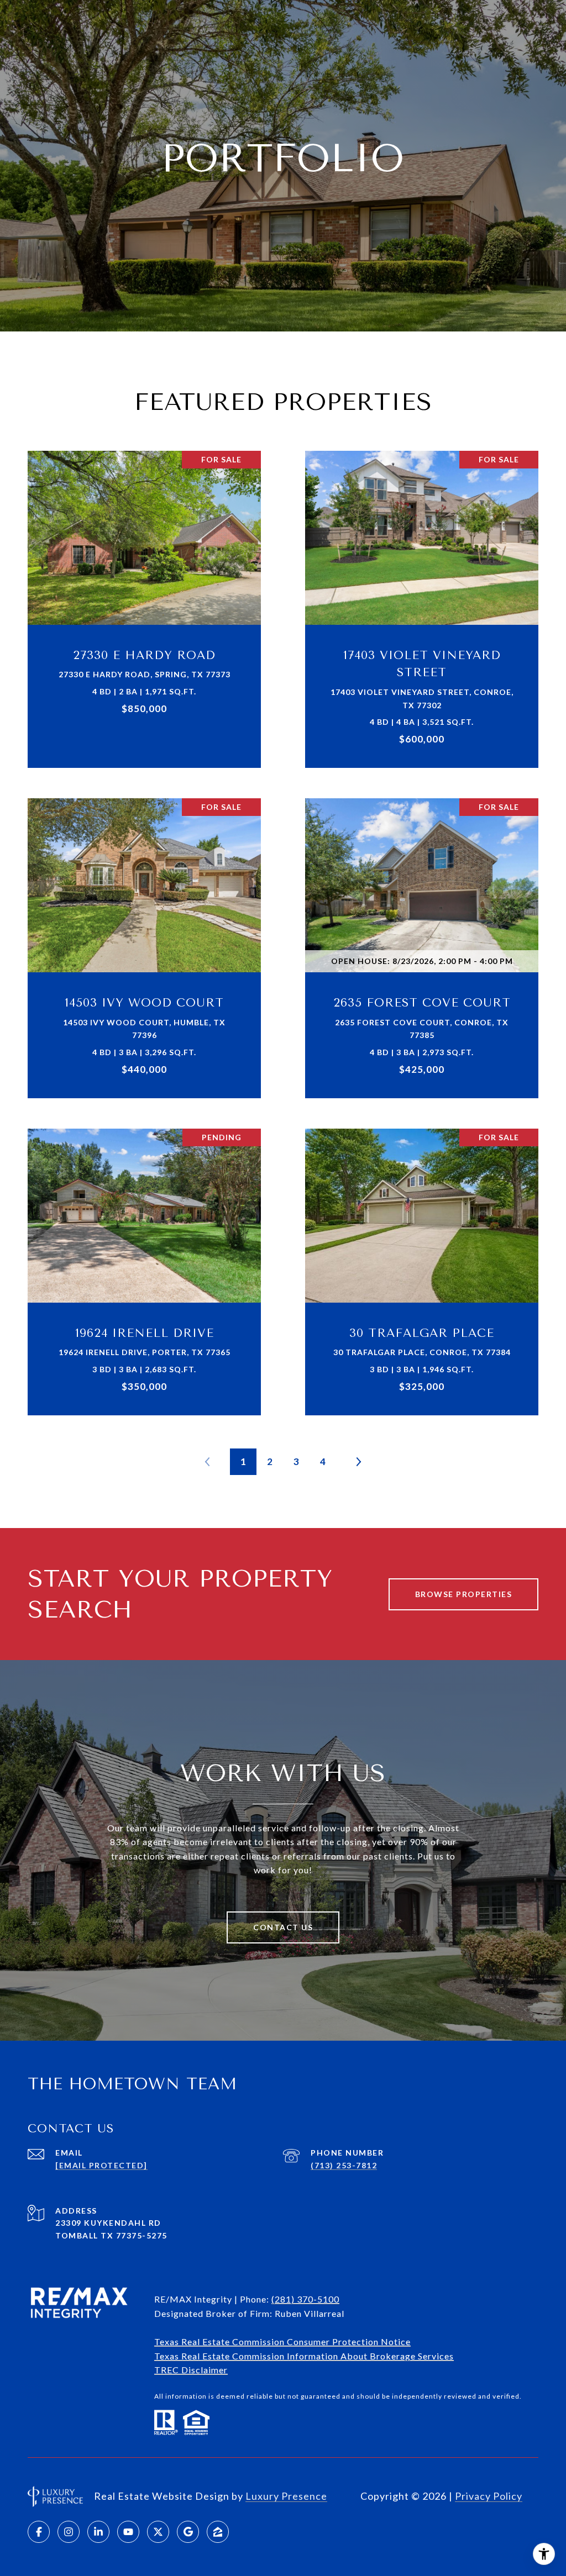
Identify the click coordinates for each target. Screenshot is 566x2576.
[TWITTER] (158, 2532)
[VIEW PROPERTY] (145, 594)
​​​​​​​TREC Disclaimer (191, 2370)
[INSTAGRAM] (69, 2532)
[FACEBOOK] (39, 2532)
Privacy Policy (489, 2496)
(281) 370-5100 (305, 2299)
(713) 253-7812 (344, 2165)
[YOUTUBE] (128, 2532)
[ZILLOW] (218, 2532)
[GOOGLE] (188, 2532)
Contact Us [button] (283, 1927)
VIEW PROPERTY (145, 604)
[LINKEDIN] (98, 2532)
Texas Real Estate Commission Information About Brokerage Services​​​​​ (304, 2356)
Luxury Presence (286, 2496)
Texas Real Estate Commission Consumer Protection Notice (282, 2341)
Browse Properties (464, 1594)
